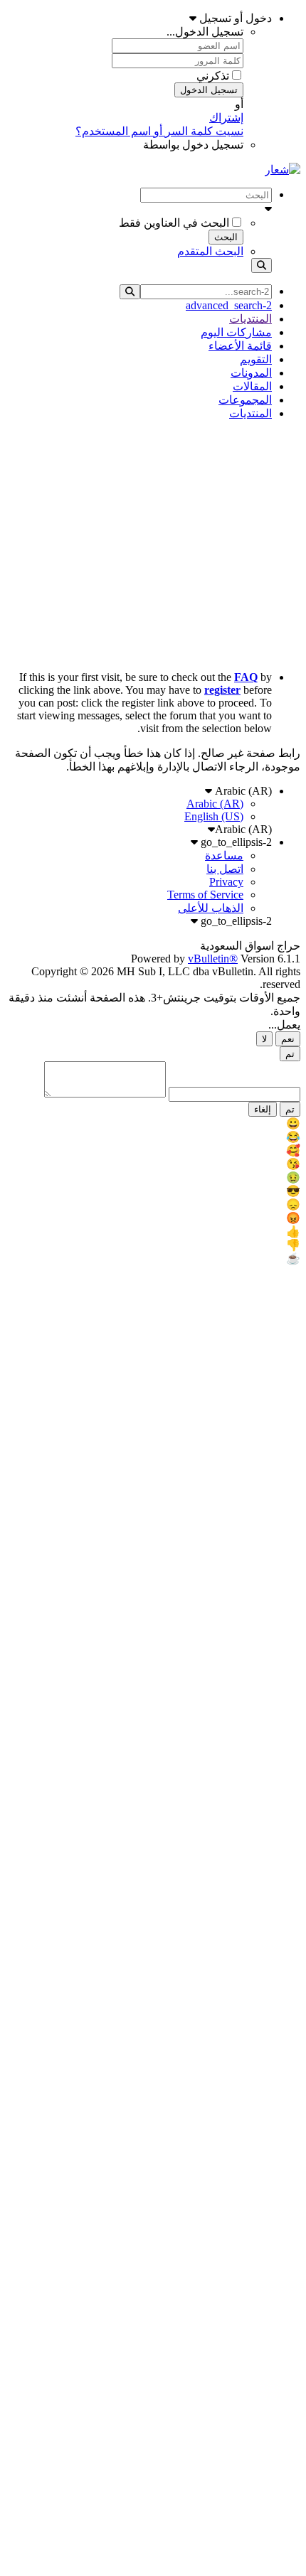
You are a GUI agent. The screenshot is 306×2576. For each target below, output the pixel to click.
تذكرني (213, 76)
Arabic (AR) (242, 791)
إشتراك (226, 118)
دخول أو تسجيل (234, 18)
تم (290, 1054)
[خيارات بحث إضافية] (139, 209)
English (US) (214, 816)
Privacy (226, 882)
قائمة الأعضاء (240, 346)
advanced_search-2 (229, 305)
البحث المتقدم (210, 251)
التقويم (256, 359)
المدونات (251, 373)
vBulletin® (213, 959)
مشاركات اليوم (236, 332)
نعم (288, 1039)
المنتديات (250, 319)
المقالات (252, 386)
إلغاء (263, 1109)
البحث (226, 237)
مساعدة (224, 855)
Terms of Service (205, 895)
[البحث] (262, 265)
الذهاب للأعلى (211, 908)
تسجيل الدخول (209, 90)
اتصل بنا (225, 869)
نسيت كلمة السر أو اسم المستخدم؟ (159, 131)
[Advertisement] (153, 546)
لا (264, 1039)
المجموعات (245, 400)
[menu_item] (153, 1123)
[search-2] (130, 292)
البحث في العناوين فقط (174, 223)
